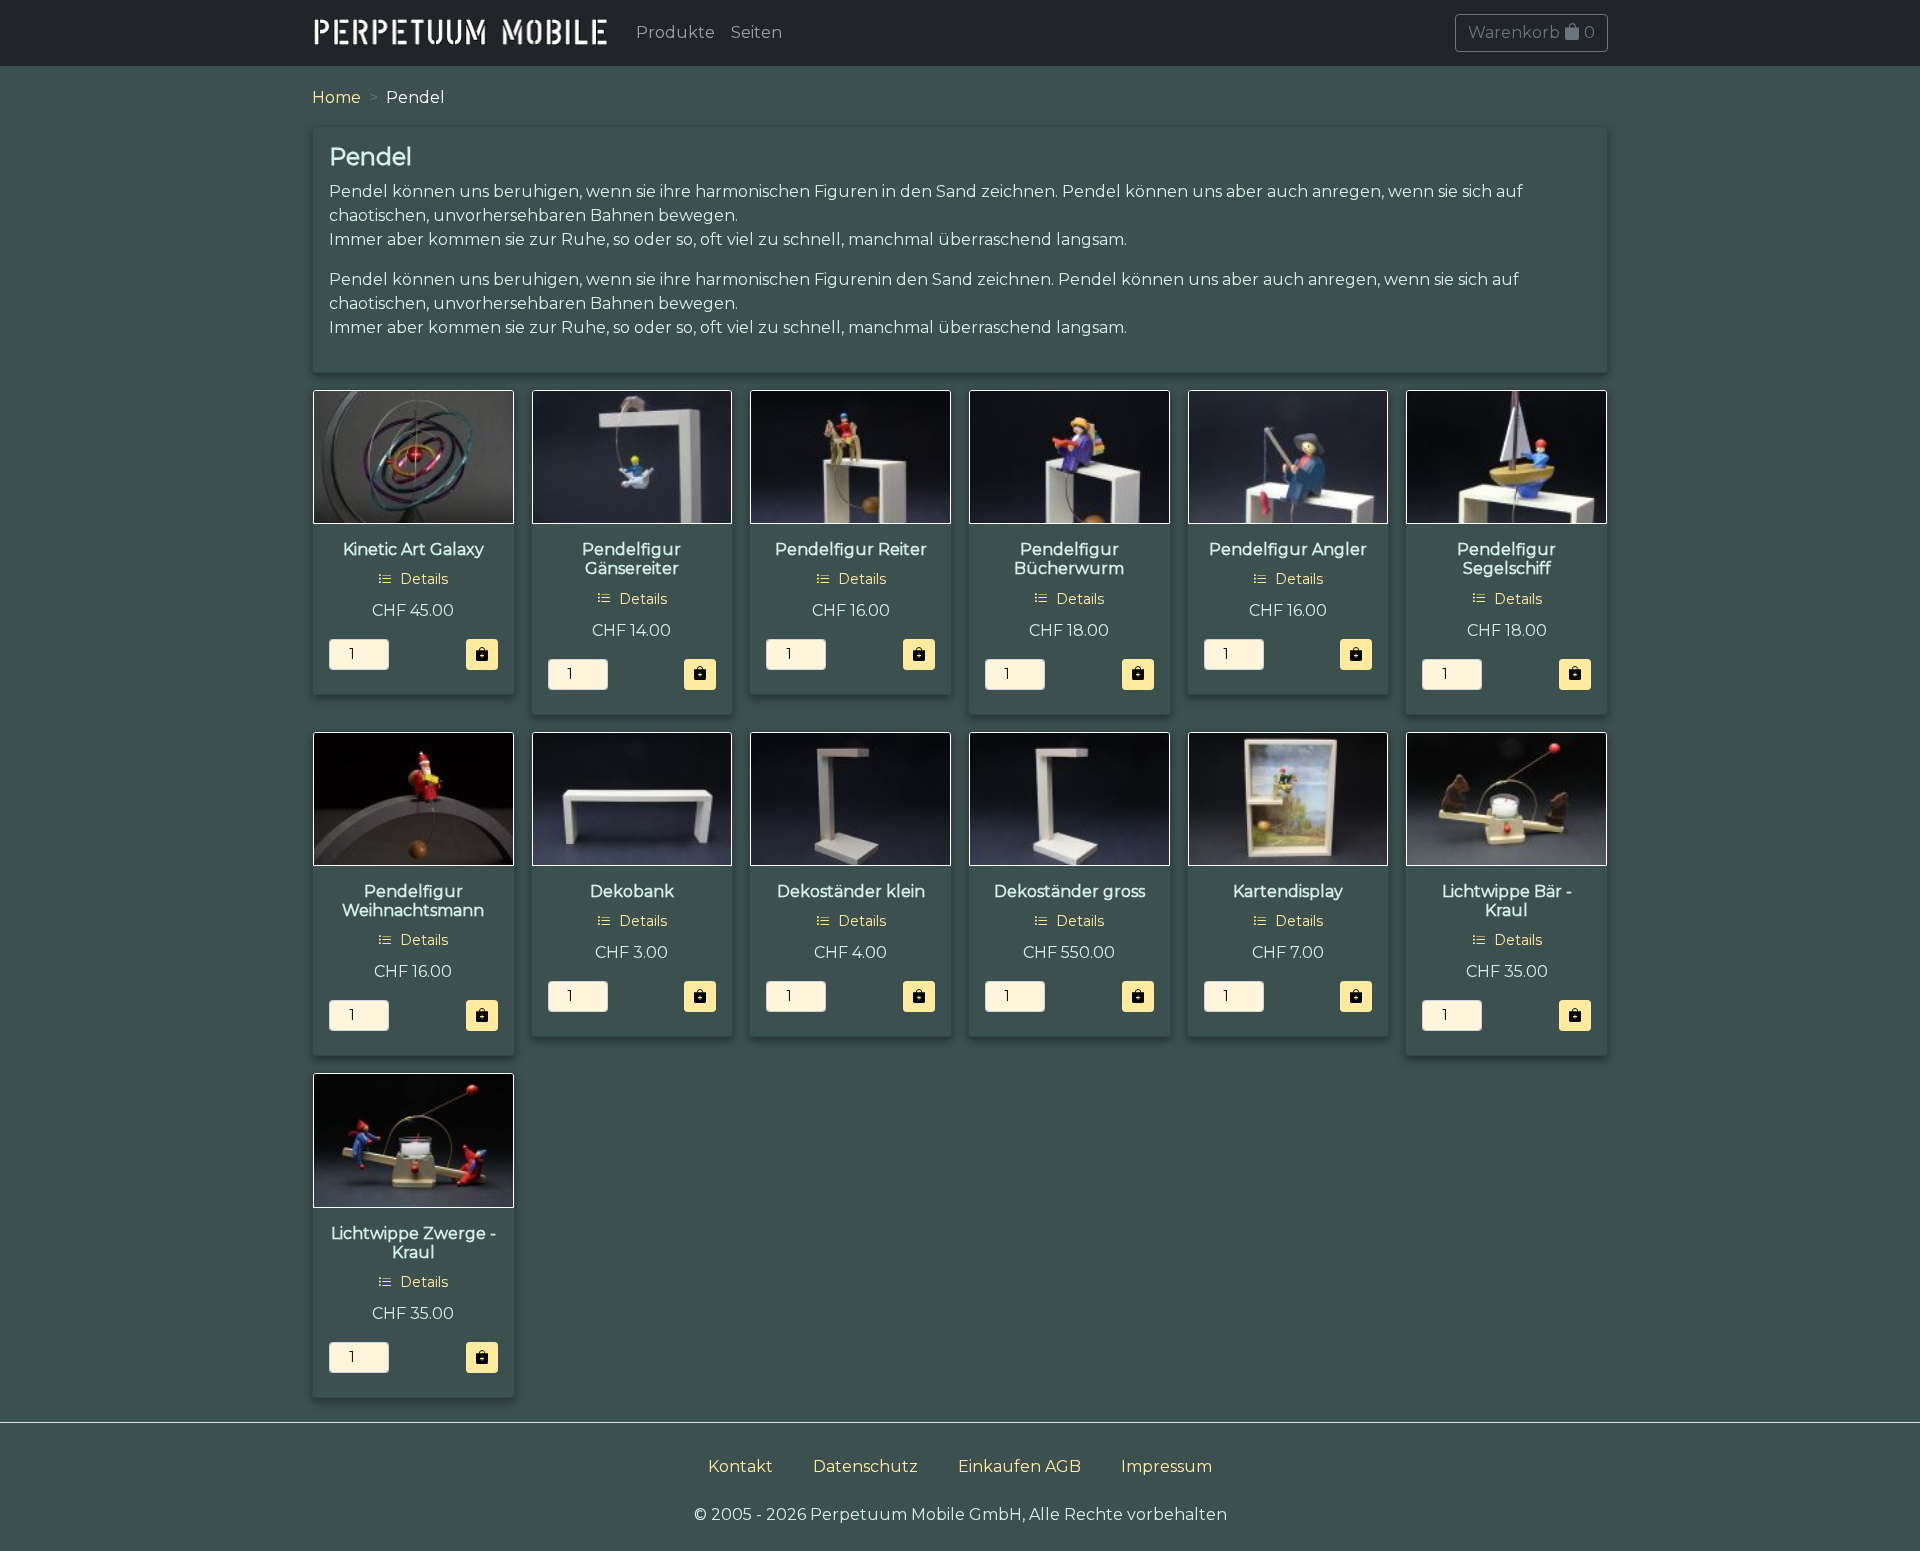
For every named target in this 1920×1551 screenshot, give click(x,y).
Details (422, 579)
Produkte (675, 32)
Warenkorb (1531, 32)
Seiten (756, 32)
